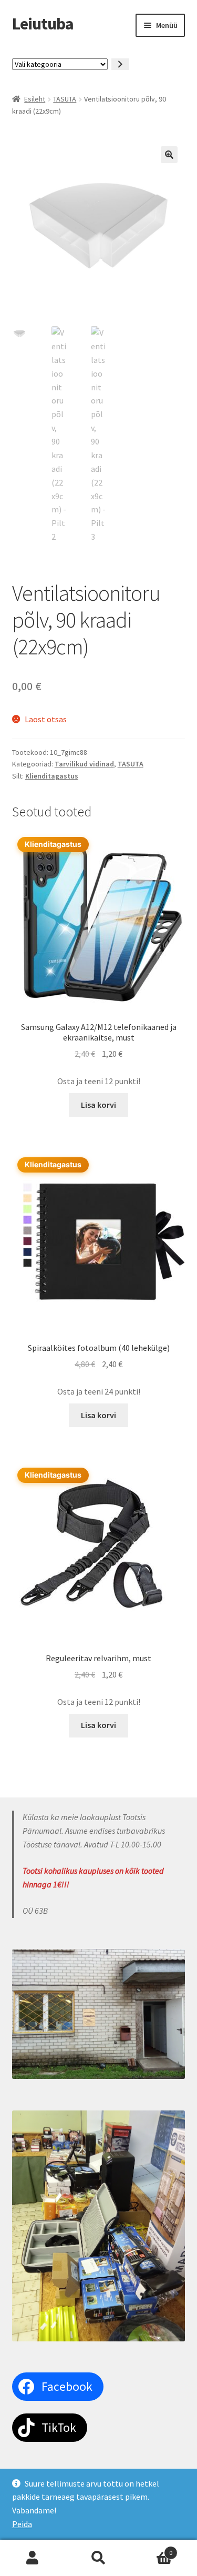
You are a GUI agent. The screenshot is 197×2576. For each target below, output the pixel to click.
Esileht (35, 99)
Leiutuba (43, 24)
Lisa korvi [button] (98, 1105)
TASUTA (65, 99)
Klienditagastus (52, 776)
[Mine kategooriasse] (120, 64)
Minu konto (33, 2558)
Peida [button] (22, 2524)
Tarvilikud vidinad (84, 764)
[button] (169, 155)
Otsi (98, 2558)
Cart (152, 2549)
